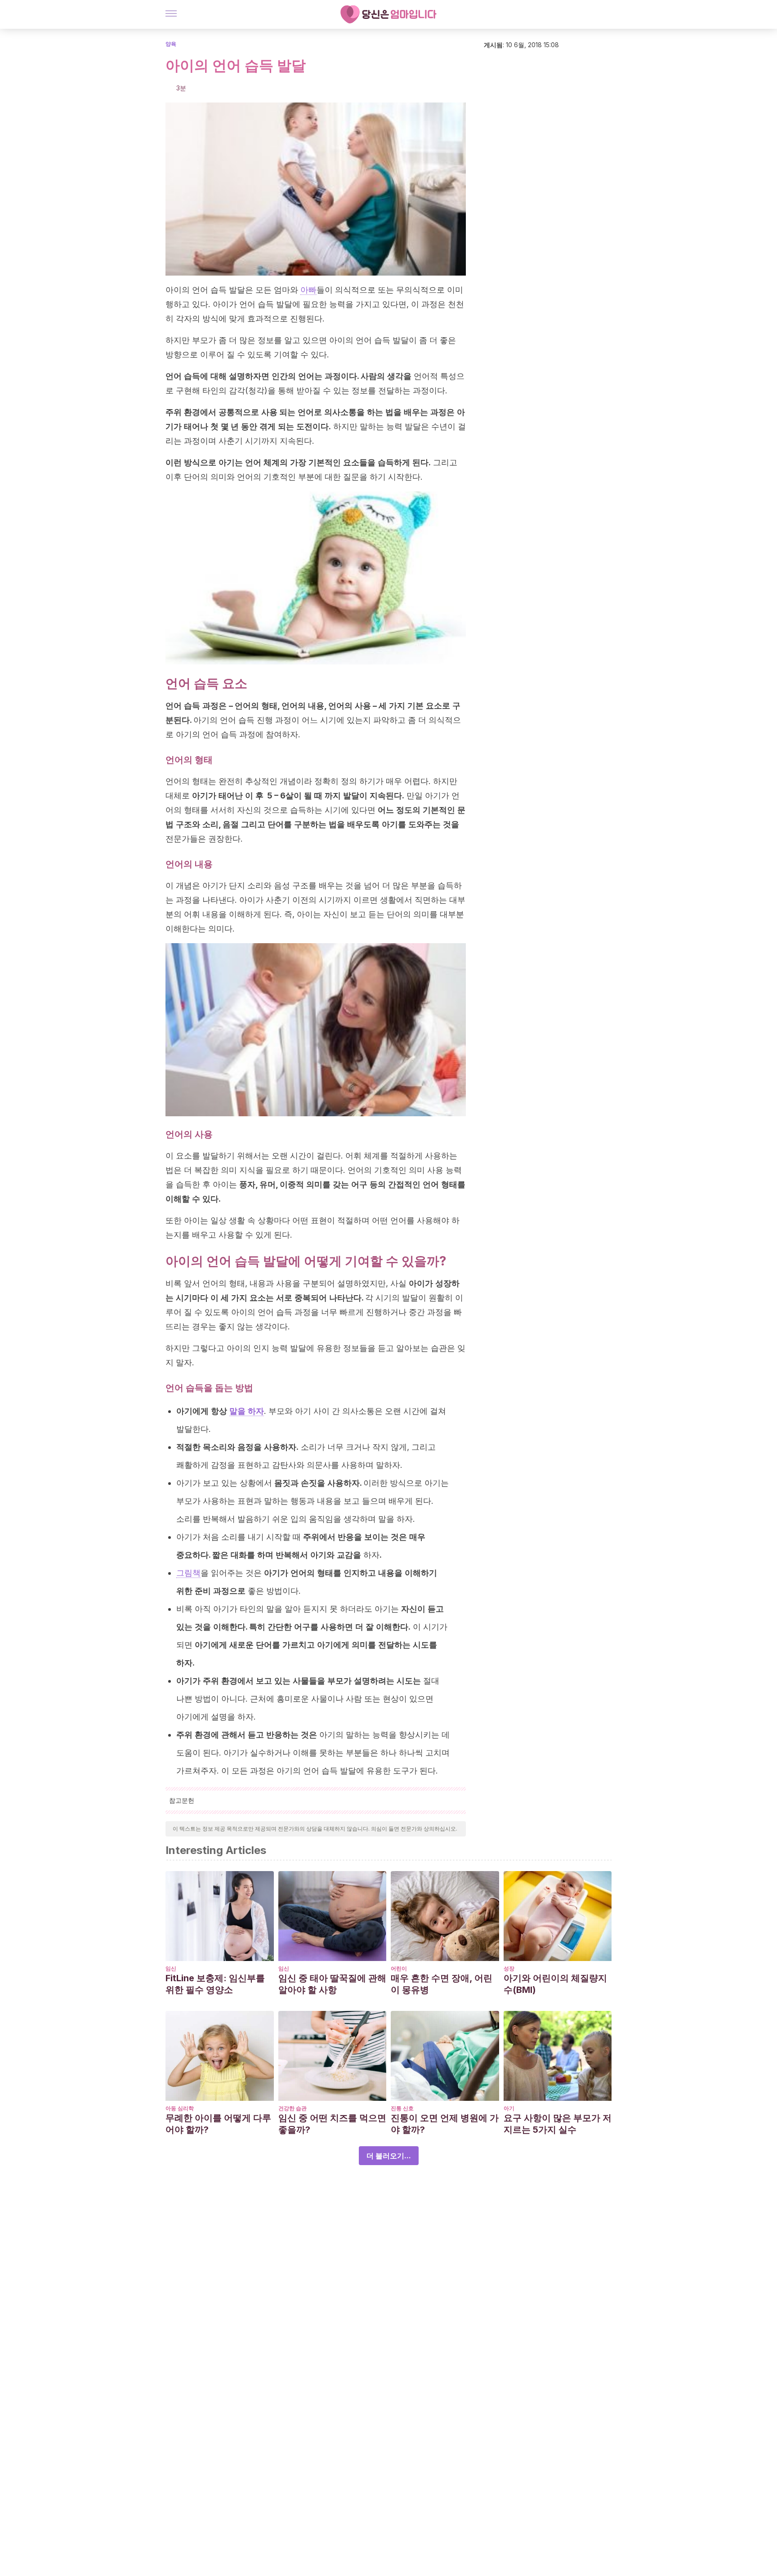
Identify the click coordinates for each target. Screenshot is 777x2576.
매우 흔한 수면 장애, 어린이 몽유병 (442, 1984)
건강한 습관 (292, 2108)
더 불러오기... (389, 2156)
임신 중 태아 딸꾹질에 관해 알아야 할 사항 (332, 1984)
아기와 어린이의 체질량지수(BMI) (555, 1984)
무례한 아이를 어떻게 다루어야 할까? (218, 2124)
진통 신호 (402, 2108)
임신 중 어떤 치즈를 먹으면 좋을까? (332, 2124)
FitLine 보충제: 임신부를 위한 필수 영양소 (215, 1984)
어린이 (399, 1968)
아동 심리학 (180, 2108)
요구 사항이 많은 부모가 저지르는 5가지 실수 (558, 2124)
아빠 (308, 290)
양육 (171, 44)
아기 (509, 2108)
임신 (171, 1968)
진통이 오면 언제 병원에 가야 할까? (445, 2124)
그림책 (188, 1573)
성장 (509, 1968)
